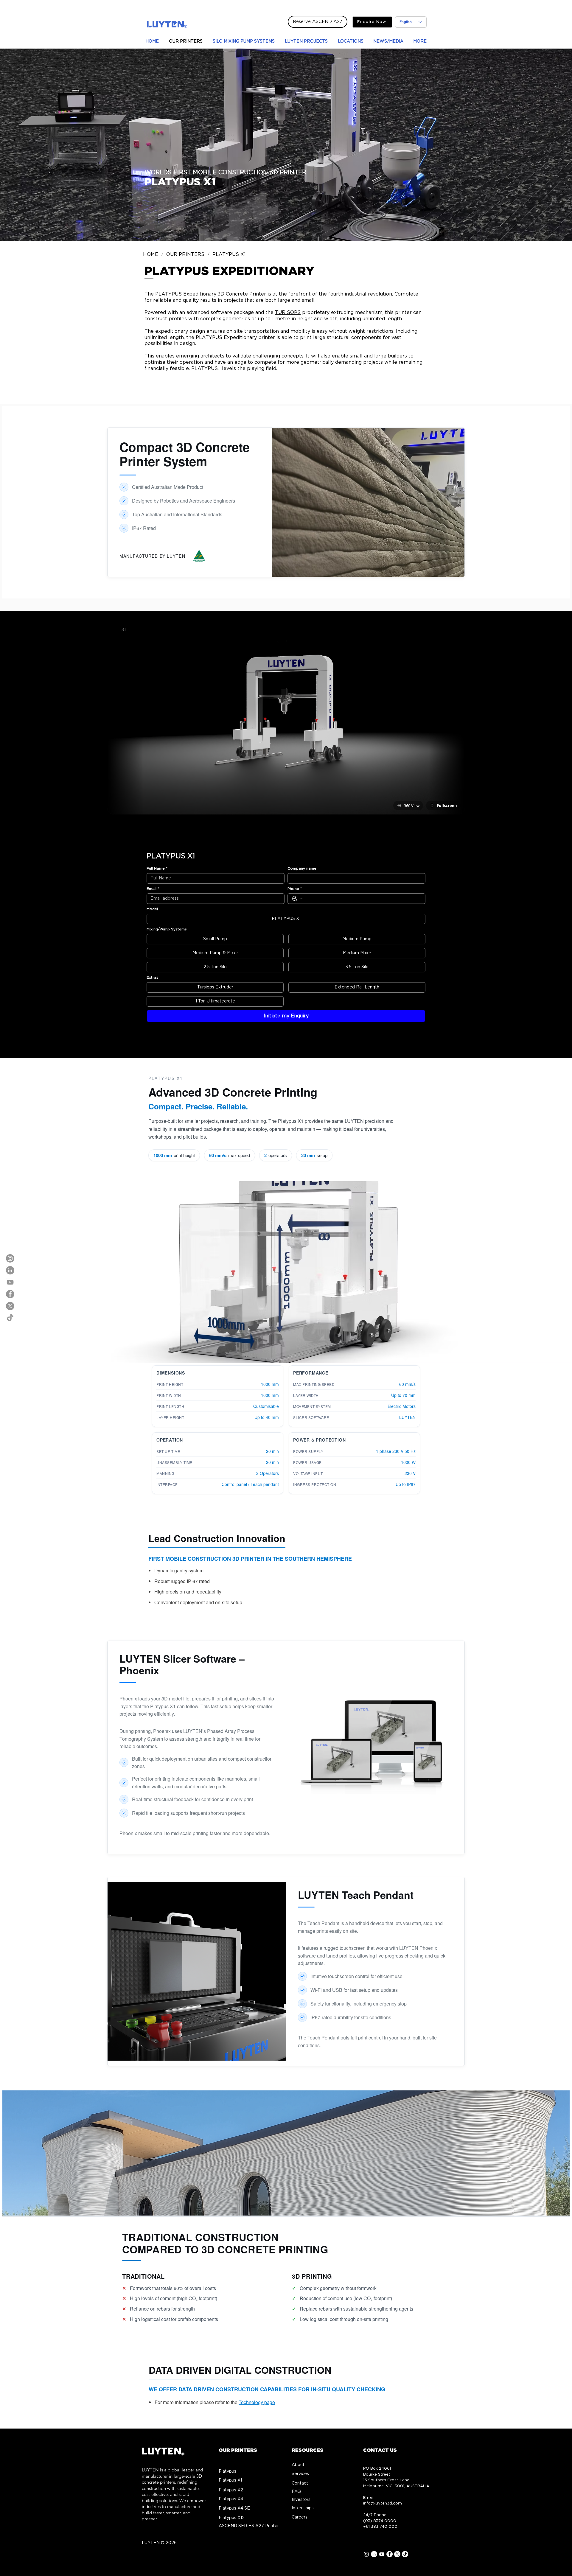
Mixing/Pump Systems (167, 929)
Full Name (157, 868)
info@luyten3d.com (383, 2503)
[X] (10, 1306)
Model (152, 909)
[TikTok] (10, 1318)
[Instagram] (10, 1258)
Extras (153, 977)
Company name (302, 868)
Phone (295, 889)
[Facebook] (10, 1294)
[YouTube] (10, 1282)
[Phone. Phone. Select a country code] (297, 899)
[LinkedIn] (10, 1270)
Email (153, 889)
